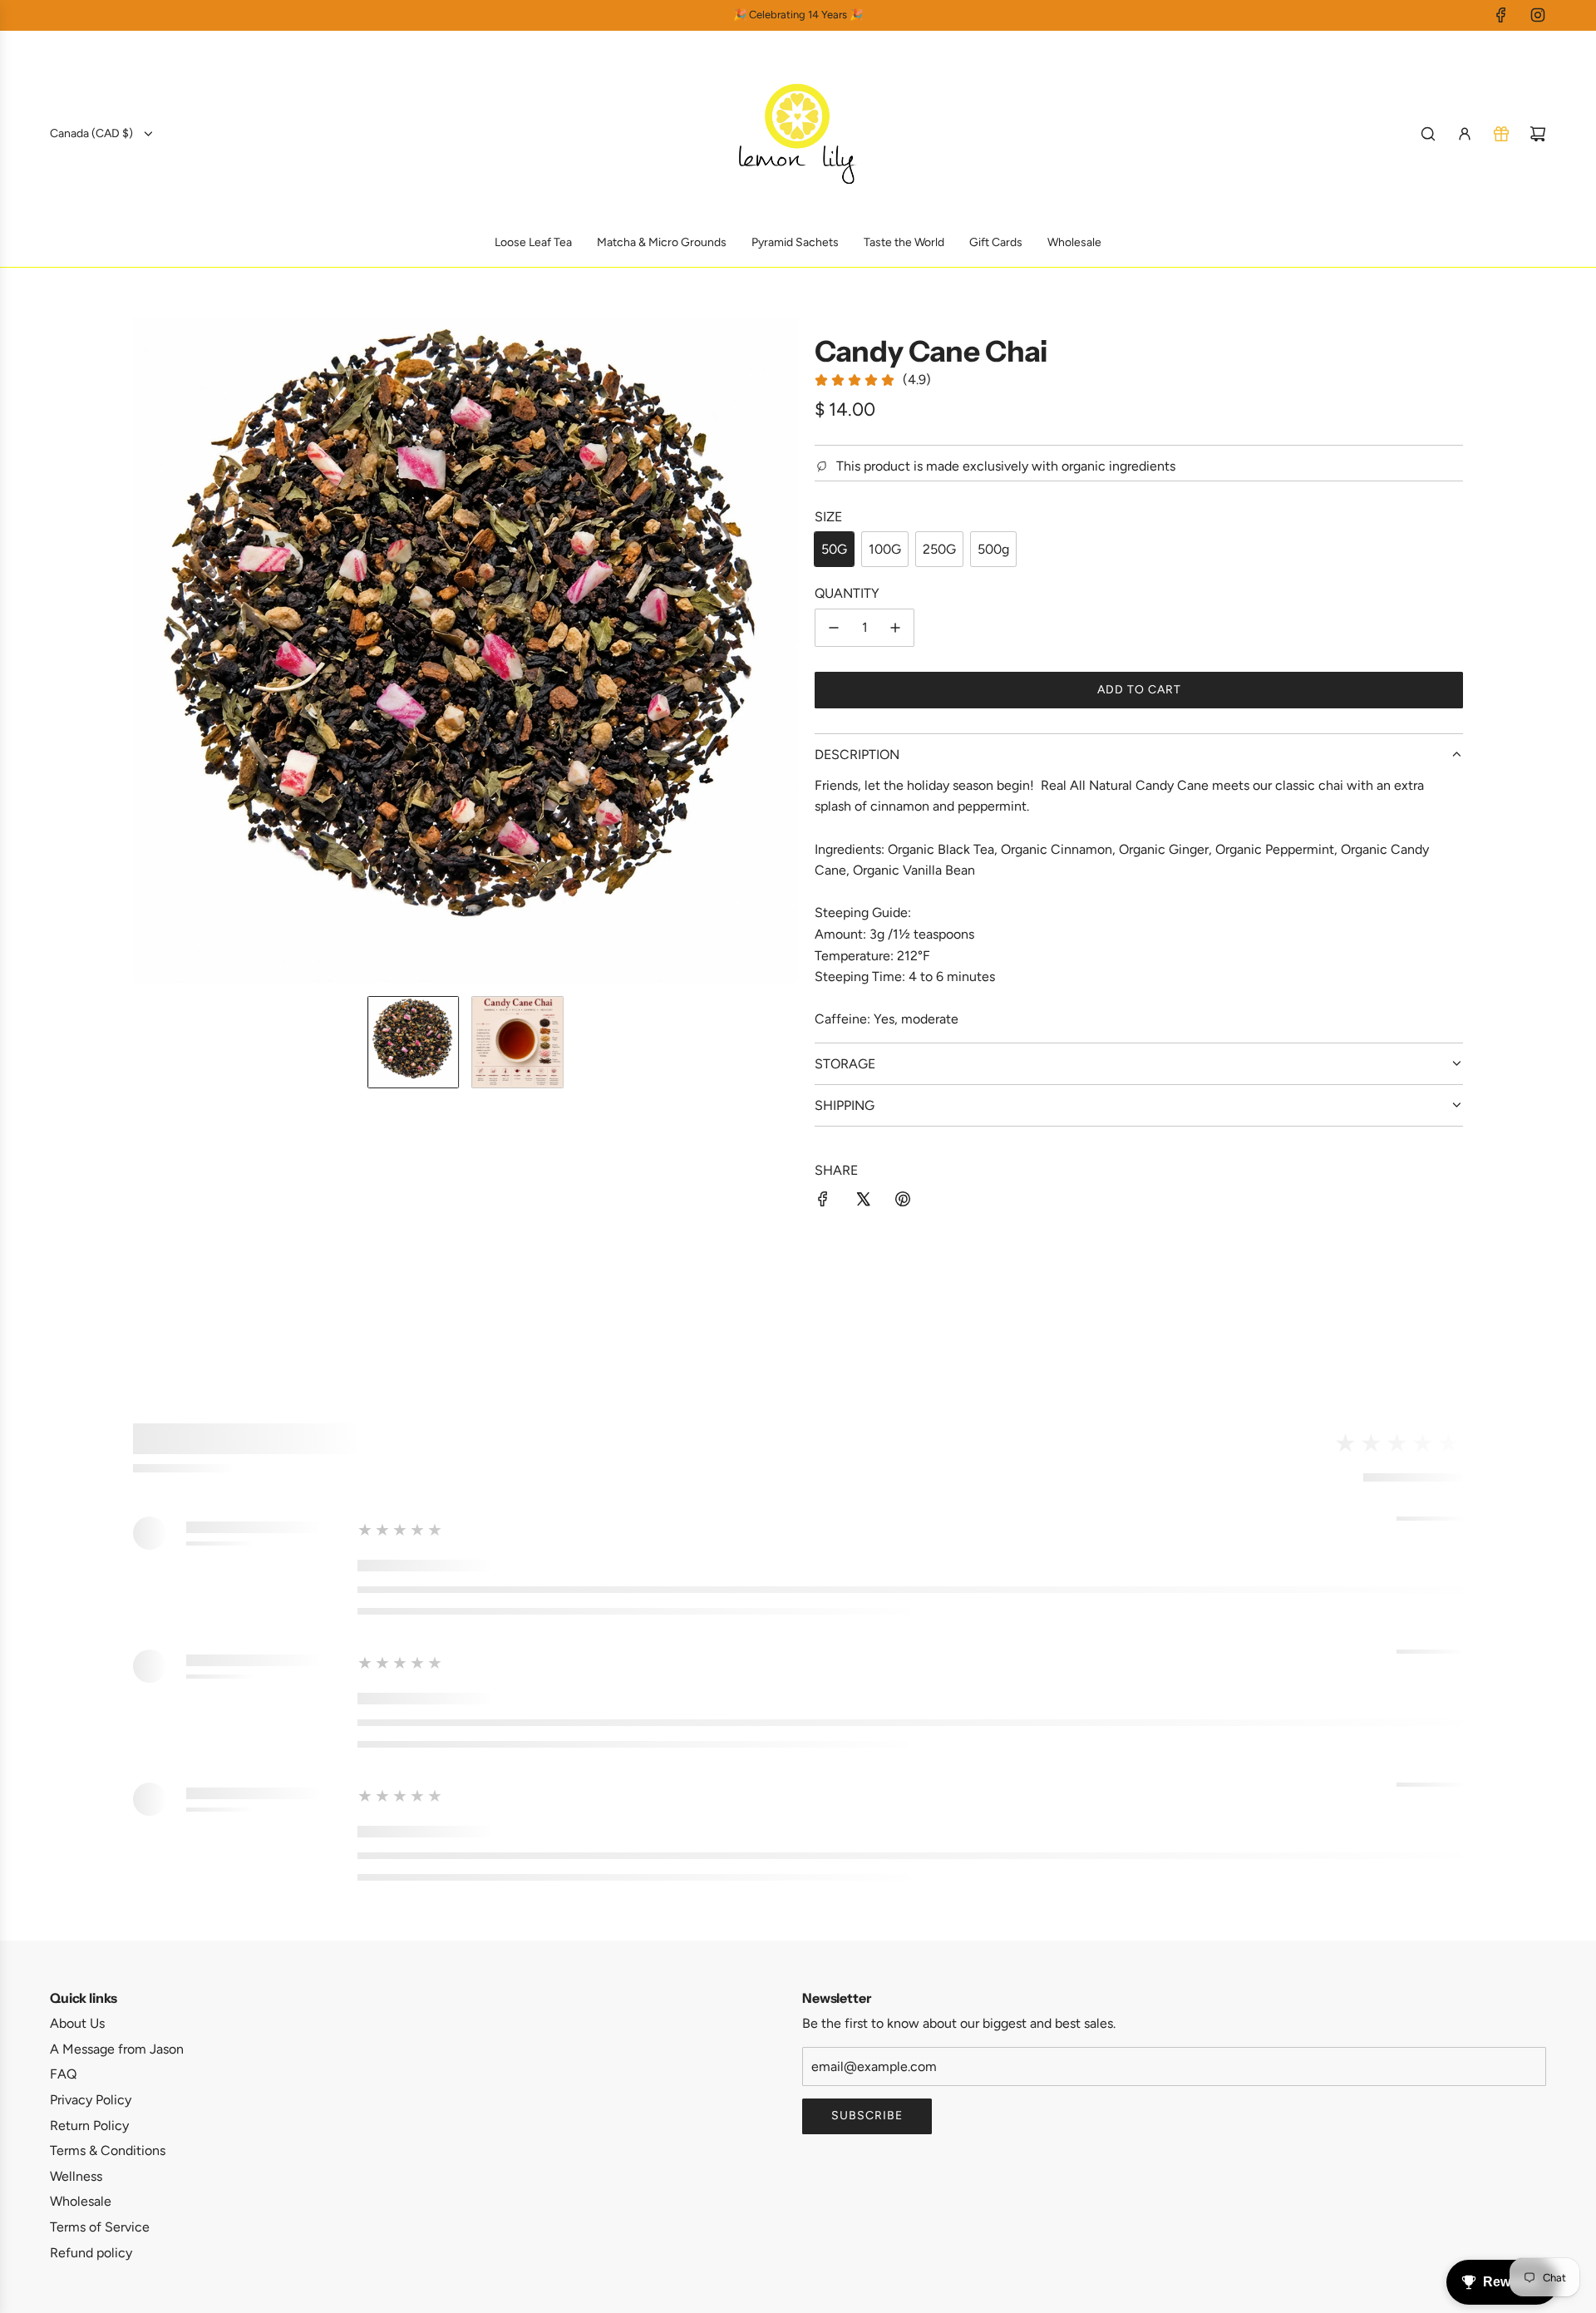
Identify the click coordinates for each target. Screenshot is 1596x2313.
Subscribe (867, 2116)
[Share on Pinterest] (903, 1202)
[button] (146, 650)
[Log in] (1465, 134)
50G (834, 549)
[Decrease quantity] (834, 628)
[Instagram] (1538, 15)
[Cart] (1538, 134)
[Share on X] (863, 1202)
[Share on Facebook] (823, 1202)
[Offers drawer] (1501, 134)
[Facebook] (1501, 15)
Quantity (847, 593)
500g (993, 549)
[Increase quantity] (895, 628)
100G (885, 549)
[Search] (1428, 134)
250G (939, 549)
